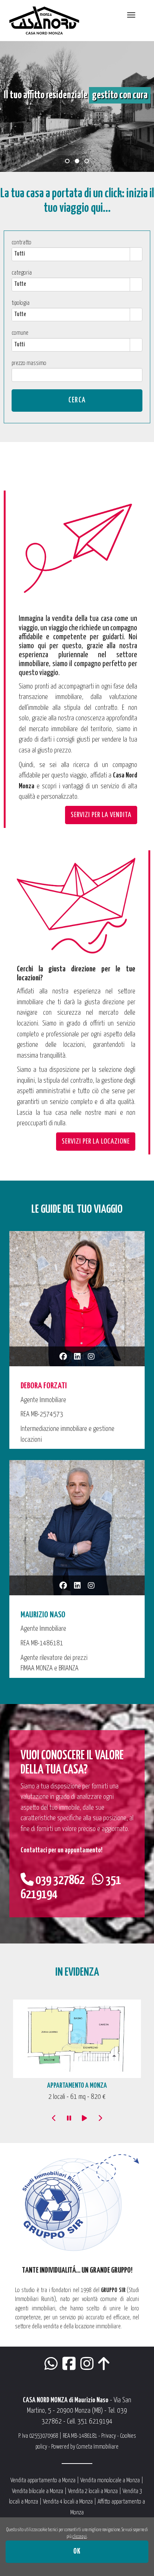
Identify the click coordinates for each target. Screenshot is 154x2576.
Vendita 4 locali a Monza (68, 2502)
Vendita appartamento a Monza (43, 2481)
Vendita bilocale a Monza (38, 2491)
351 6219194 (95, 2422)
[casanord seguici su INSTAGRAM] (87, 2367)
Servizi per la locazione (96, 1142)
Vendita (130, 2491)
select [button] (136, 254)
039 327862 (59, 1881)
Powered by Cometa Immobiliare (85, 2447)
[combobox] (71, 254)
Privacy (109, 2436)
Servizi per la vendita (101, 815)
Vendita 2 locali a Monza (93, 2491)
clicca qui (80, 2537)
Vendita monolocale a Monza (110, 2481)
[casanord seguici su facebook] (69, 2367)
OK (77, 2552)
